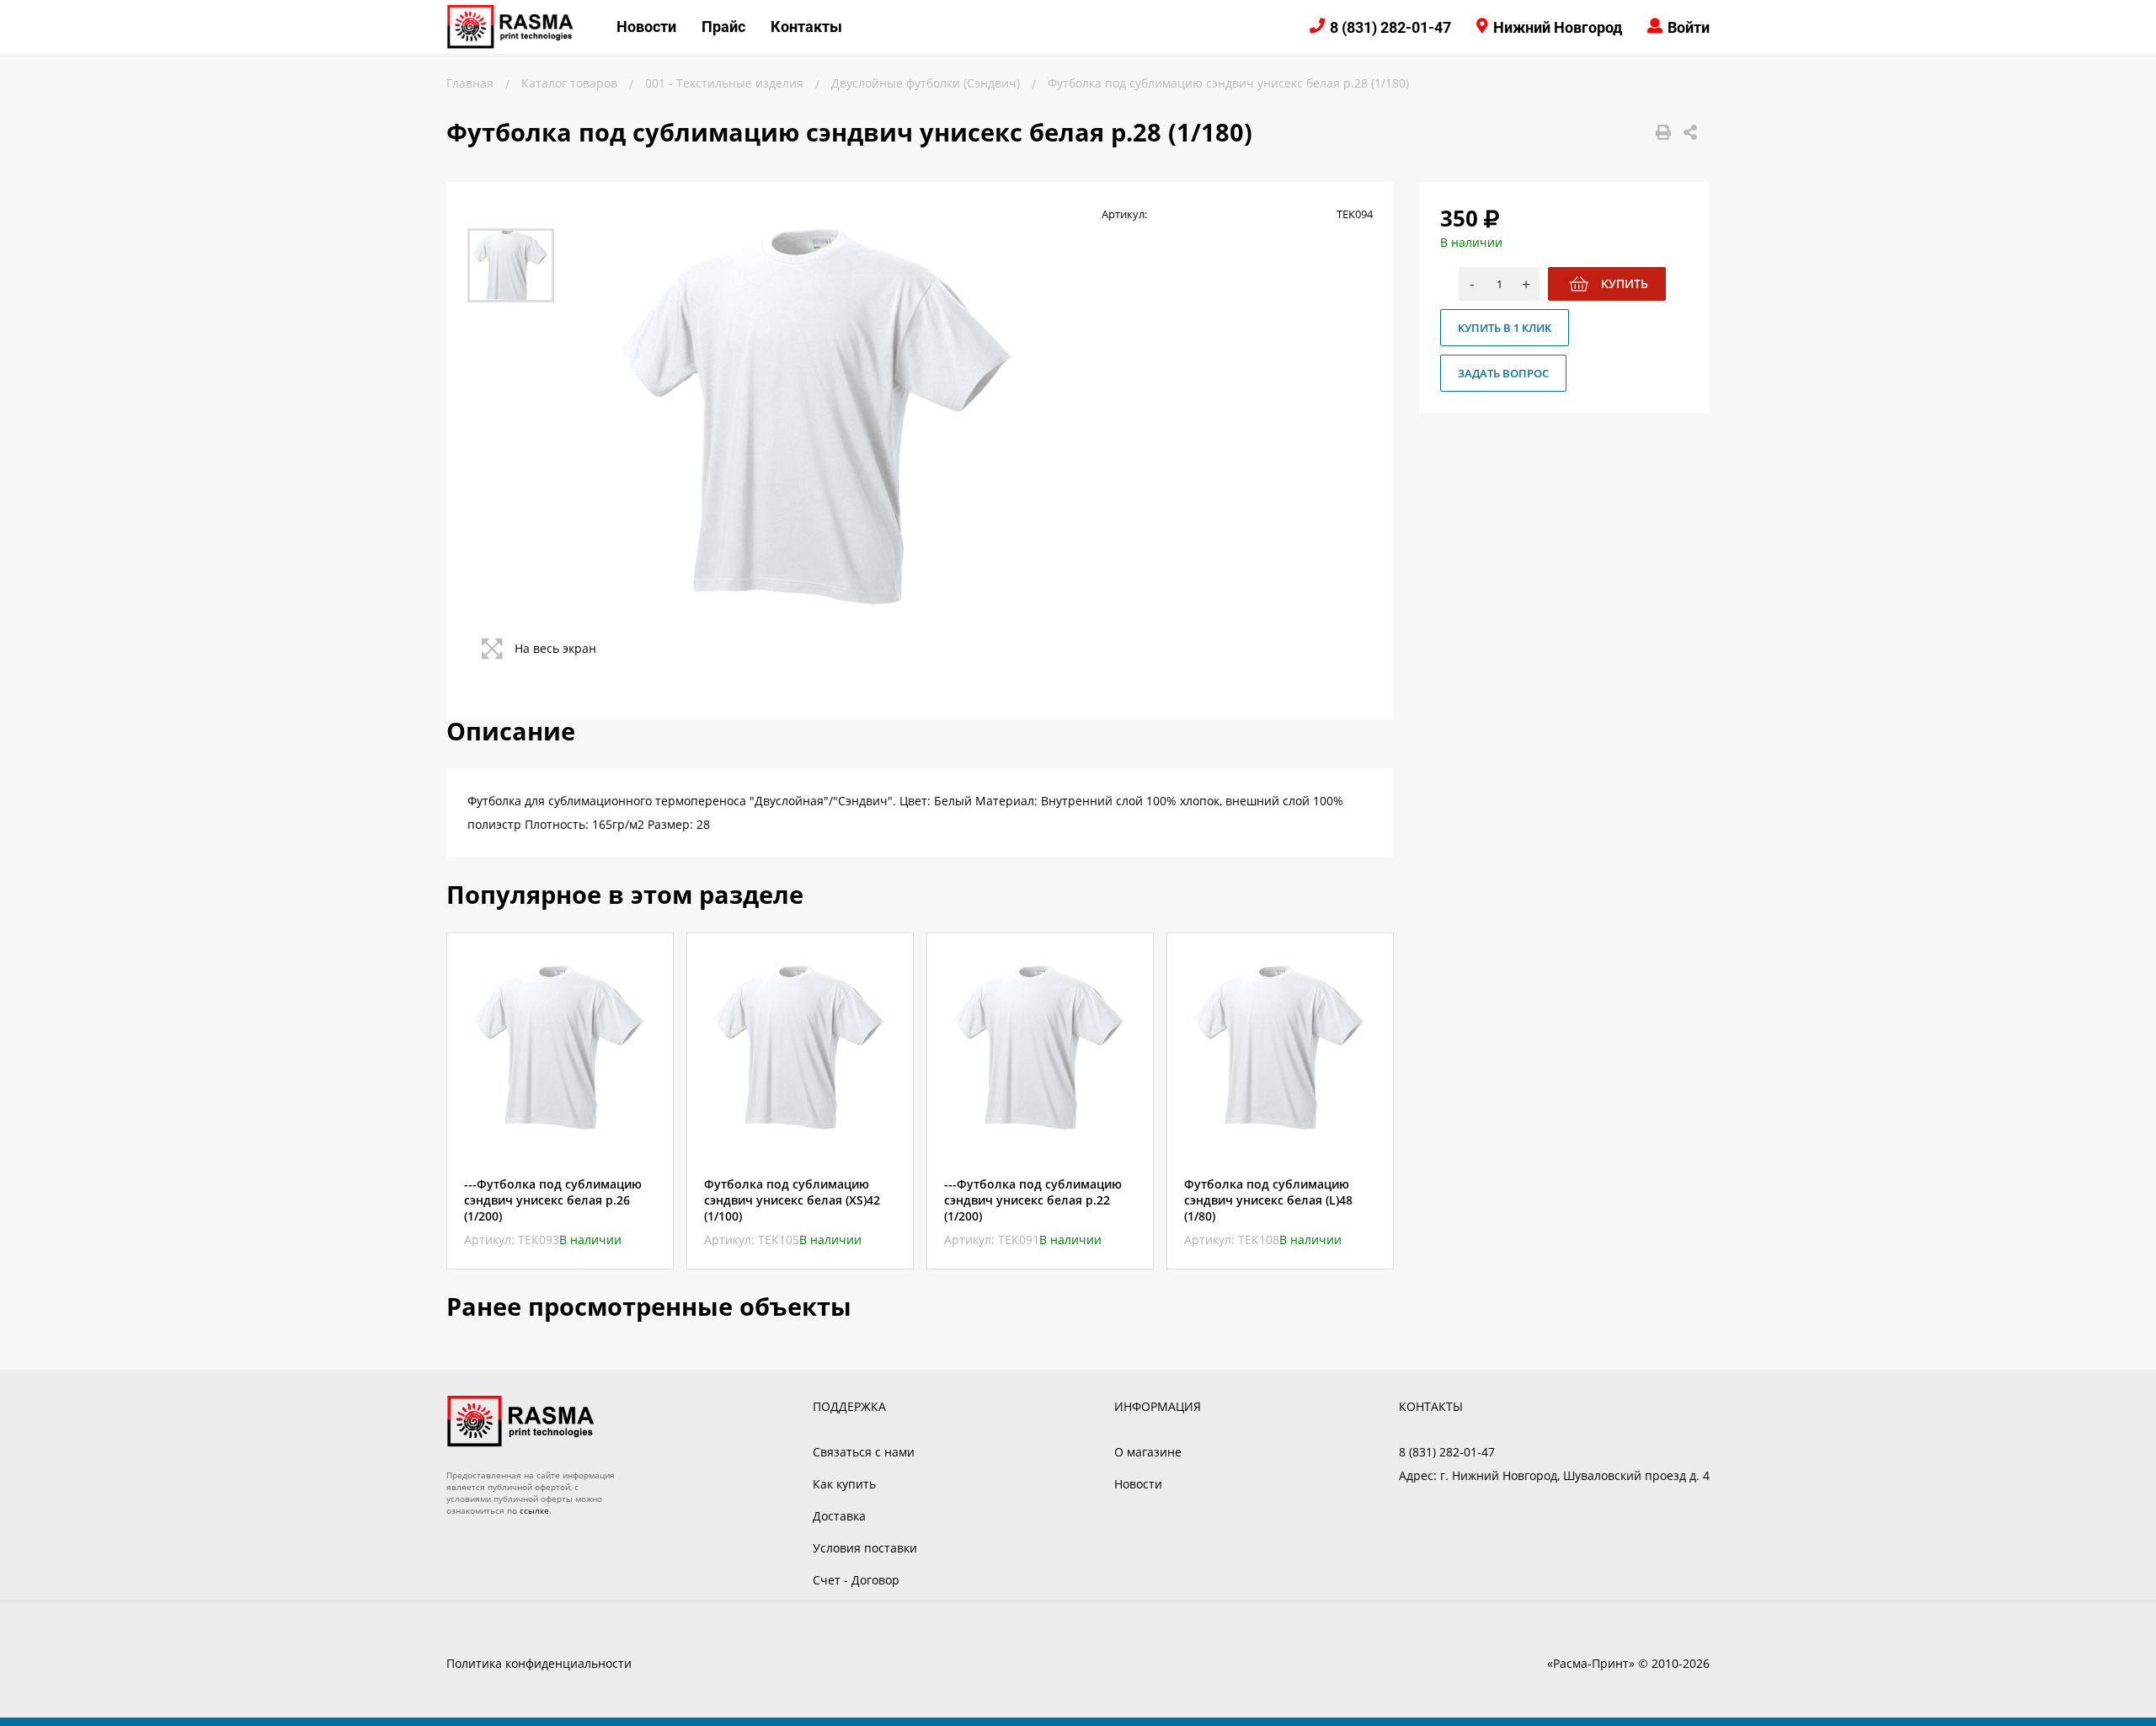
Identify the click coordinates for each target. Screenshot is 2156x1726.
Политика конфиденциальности (539, 1663)
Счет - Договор (856, 1580)
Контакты (806, 27)
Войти (1689, 27)
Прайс (723, 27)
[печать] (1663, 132)
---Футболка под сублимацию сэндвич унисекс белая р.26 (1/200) (553, 1200)
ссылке (534, 1510)
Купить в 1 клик (1505, 328)
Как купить (844, 1484)
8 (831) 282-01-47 (1390, 27)
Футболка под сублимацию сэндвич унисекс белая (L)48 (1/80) (1268, 1200)
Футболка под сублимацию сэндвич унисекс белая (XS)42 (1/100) (792, 1200)
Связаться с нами (864, 1452)
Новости (646, 27)
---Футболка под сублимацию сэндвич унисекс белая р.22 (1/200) (1033, 1200)
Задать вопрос (1503, 373)
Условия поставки (865, 1548)
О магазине (1148, 1452)
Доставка (839, 1516)
